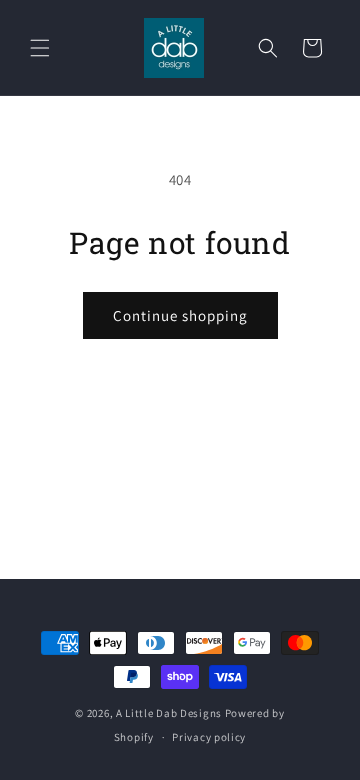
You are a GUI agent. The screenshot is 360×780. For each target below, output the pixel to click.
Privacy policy (209, 737)
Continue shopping (180, 315)
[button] (40, 48)
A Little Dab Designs (169, 713)
